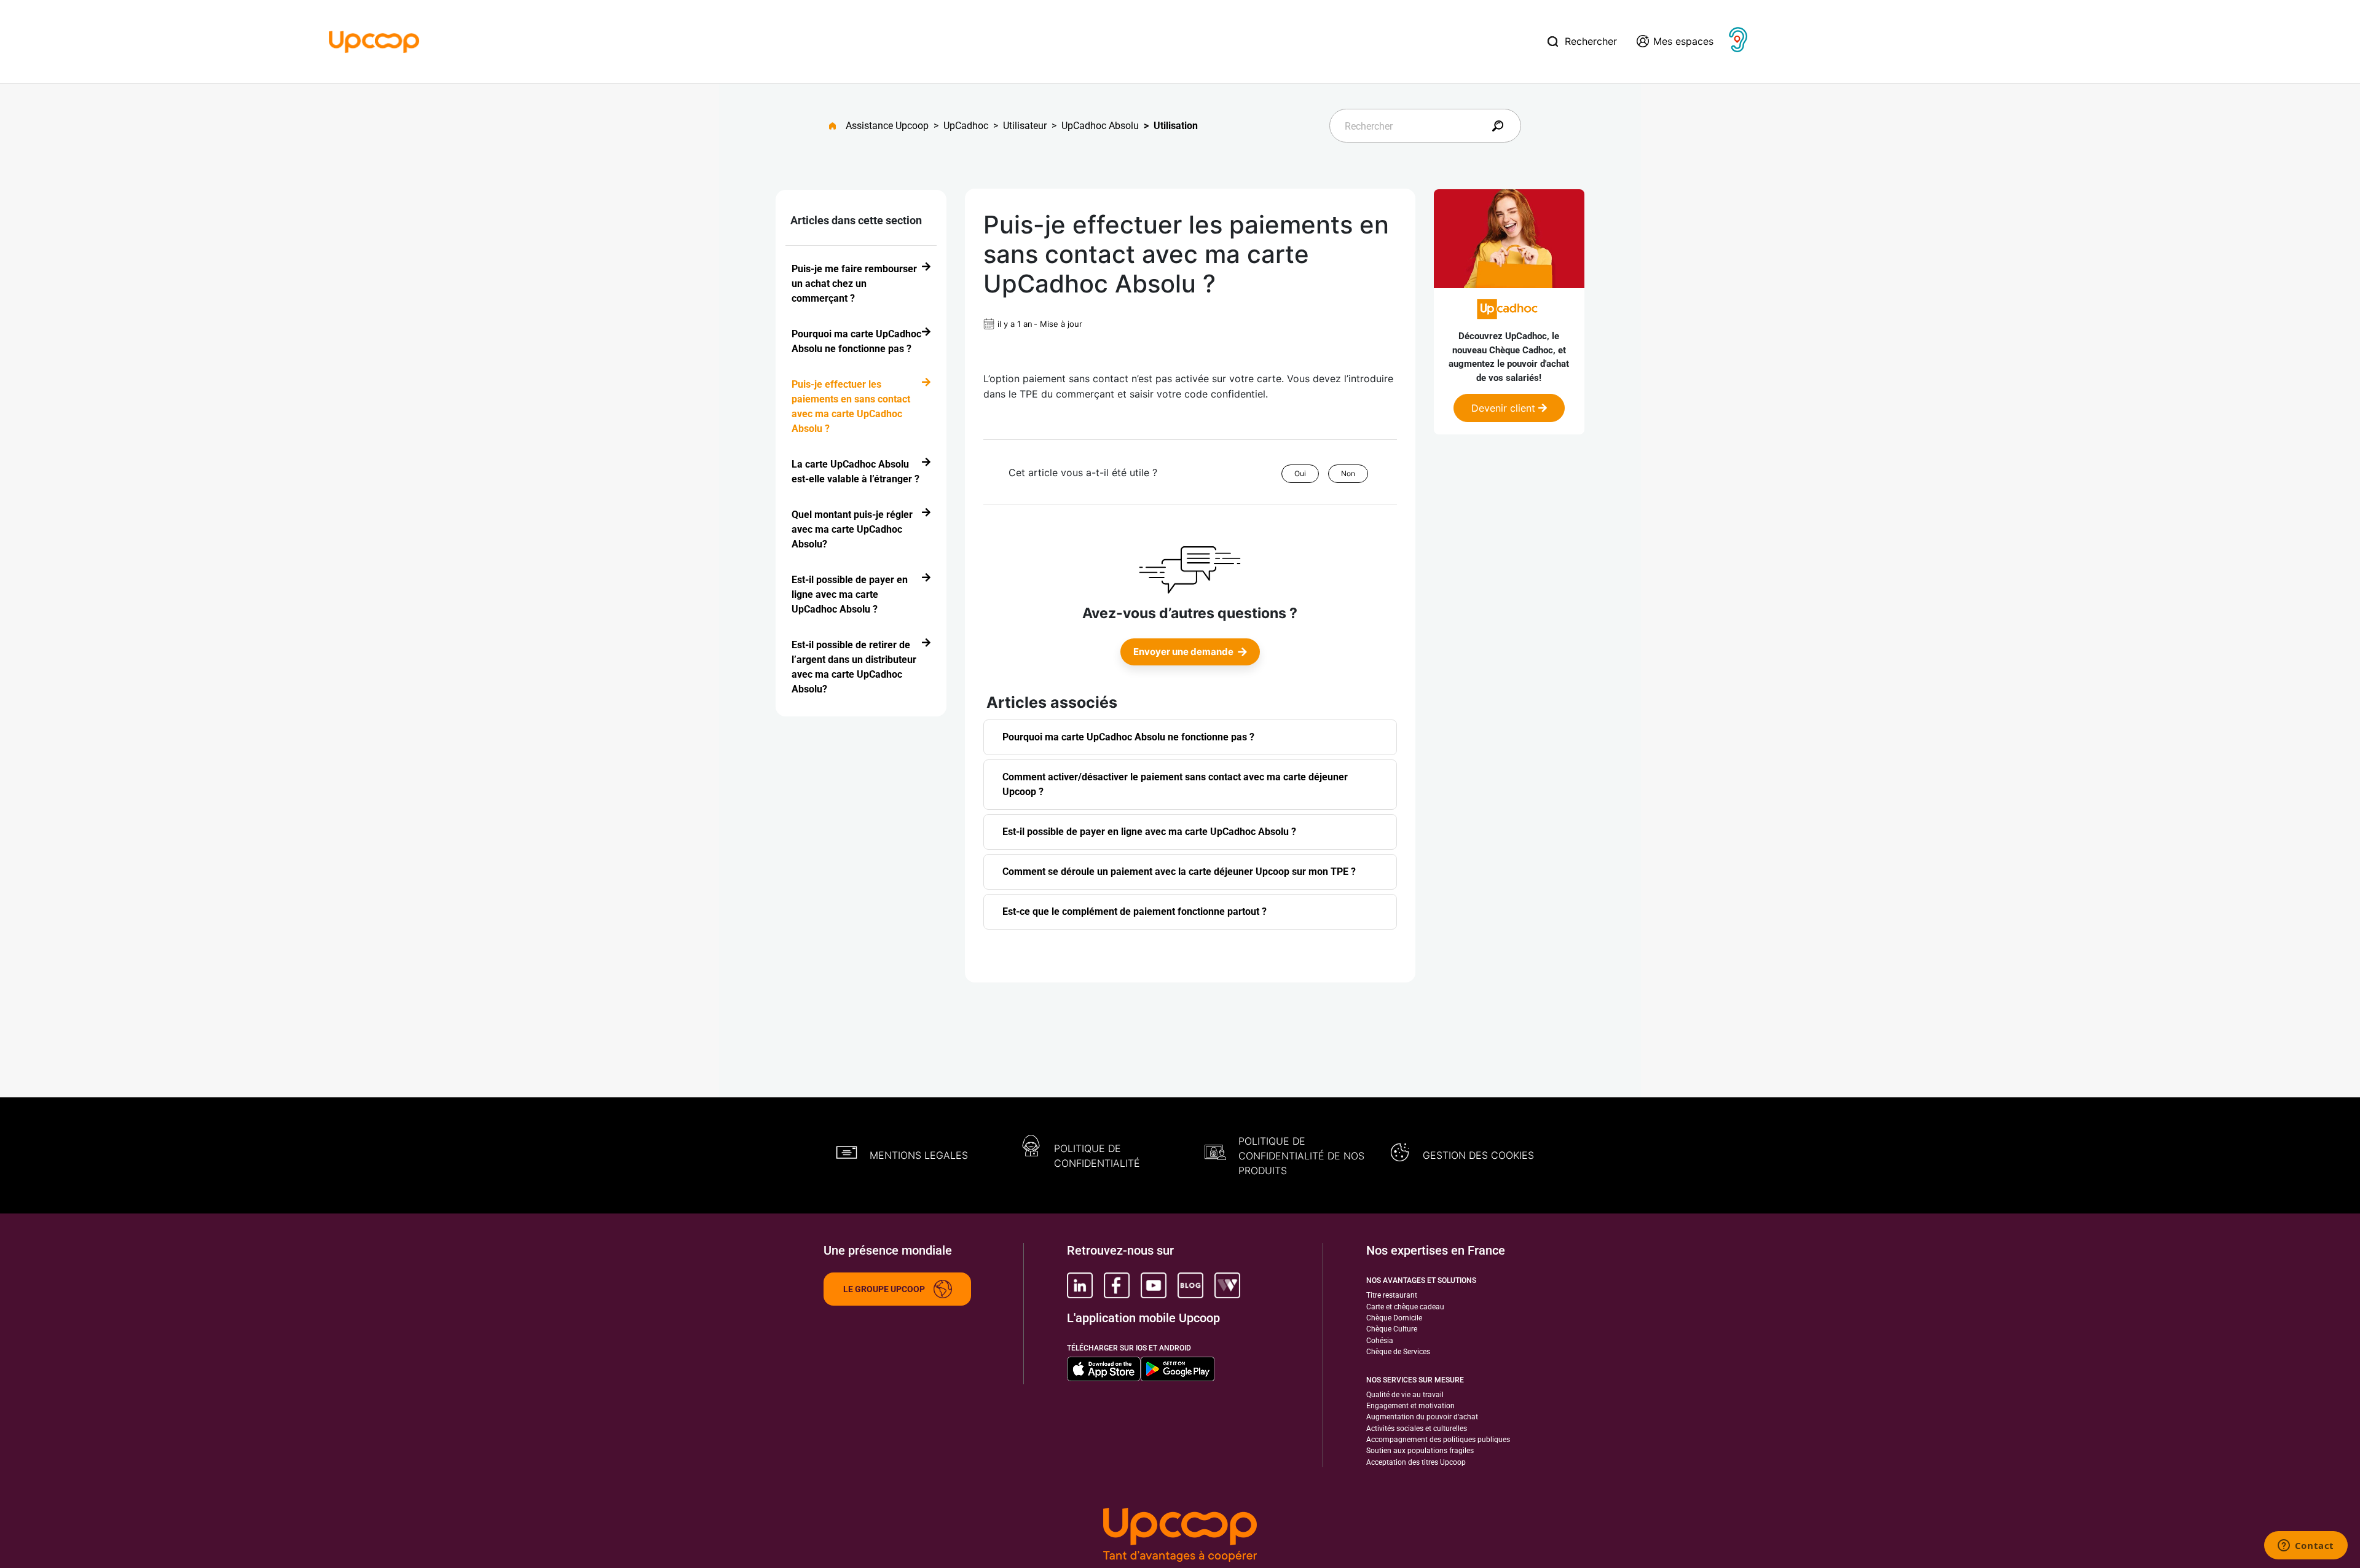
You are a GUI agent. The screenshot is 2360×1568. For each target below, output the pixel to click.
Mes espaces (1683, 41)
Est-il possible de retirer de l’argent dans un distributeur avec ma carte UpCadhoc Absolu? (854, 667)
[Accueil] (374, 41)
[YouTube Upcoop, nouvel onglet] (1154, 1285)
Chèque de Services (1398, 1352)
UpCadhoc (966, 126)
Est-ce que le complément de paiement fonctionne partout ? (1135, 911)
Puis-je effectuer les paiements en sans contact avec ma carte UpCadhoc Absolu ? (851, 406)
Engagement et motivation (1410, 1406)
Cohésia (1380, 1341)
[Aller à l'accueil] (837, 126)
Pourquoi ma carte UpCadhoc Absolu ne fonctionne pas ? (856, 341)
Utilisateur (1025, 126)
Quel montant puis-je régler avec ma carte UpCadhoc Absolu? (852, 529)
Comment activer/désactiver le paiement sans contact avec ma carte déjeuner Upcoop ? (1175, 784)
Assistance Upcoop (887, 126)
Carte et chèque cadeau (1405, 1307)
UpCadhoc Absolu (1100, 126)
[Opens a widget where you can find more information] (2306, 1546)
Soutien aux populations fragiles (1420, 1451)
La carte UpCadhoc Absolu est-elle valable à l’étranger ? (855, 472)
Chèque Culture (1392, 1329)
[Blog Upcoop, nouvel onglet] (1190, 1285)
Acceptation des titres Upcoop (1416, 1462)
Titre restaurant (1392, 1295)
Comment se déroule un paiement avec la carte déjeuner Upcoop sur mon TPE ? (1179, 872)
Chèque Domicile (1394, 1318)
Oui (1300, 473)
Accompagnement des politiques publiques (1438, 1440)
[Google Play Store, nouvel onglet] (1178, 1369)
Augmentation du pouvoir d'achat (1422, 1417)
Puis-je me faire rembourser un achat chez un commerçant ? (854, 284)
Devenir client (1505, 408)
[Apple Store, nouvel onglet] (1104, 1369)
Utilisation (1176, 126)
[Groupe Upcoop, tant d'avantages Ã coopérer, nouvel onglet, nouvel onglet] (1180, 1536)
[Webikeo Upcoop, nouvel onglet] (1227, 1285)
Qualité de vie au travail (1405, 1395)
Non (1348, 473)
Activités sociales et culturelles (1417, 1429)
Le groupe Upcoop (884, 1289)
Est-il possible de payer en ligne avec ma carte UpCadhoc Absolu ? (850, 594)
